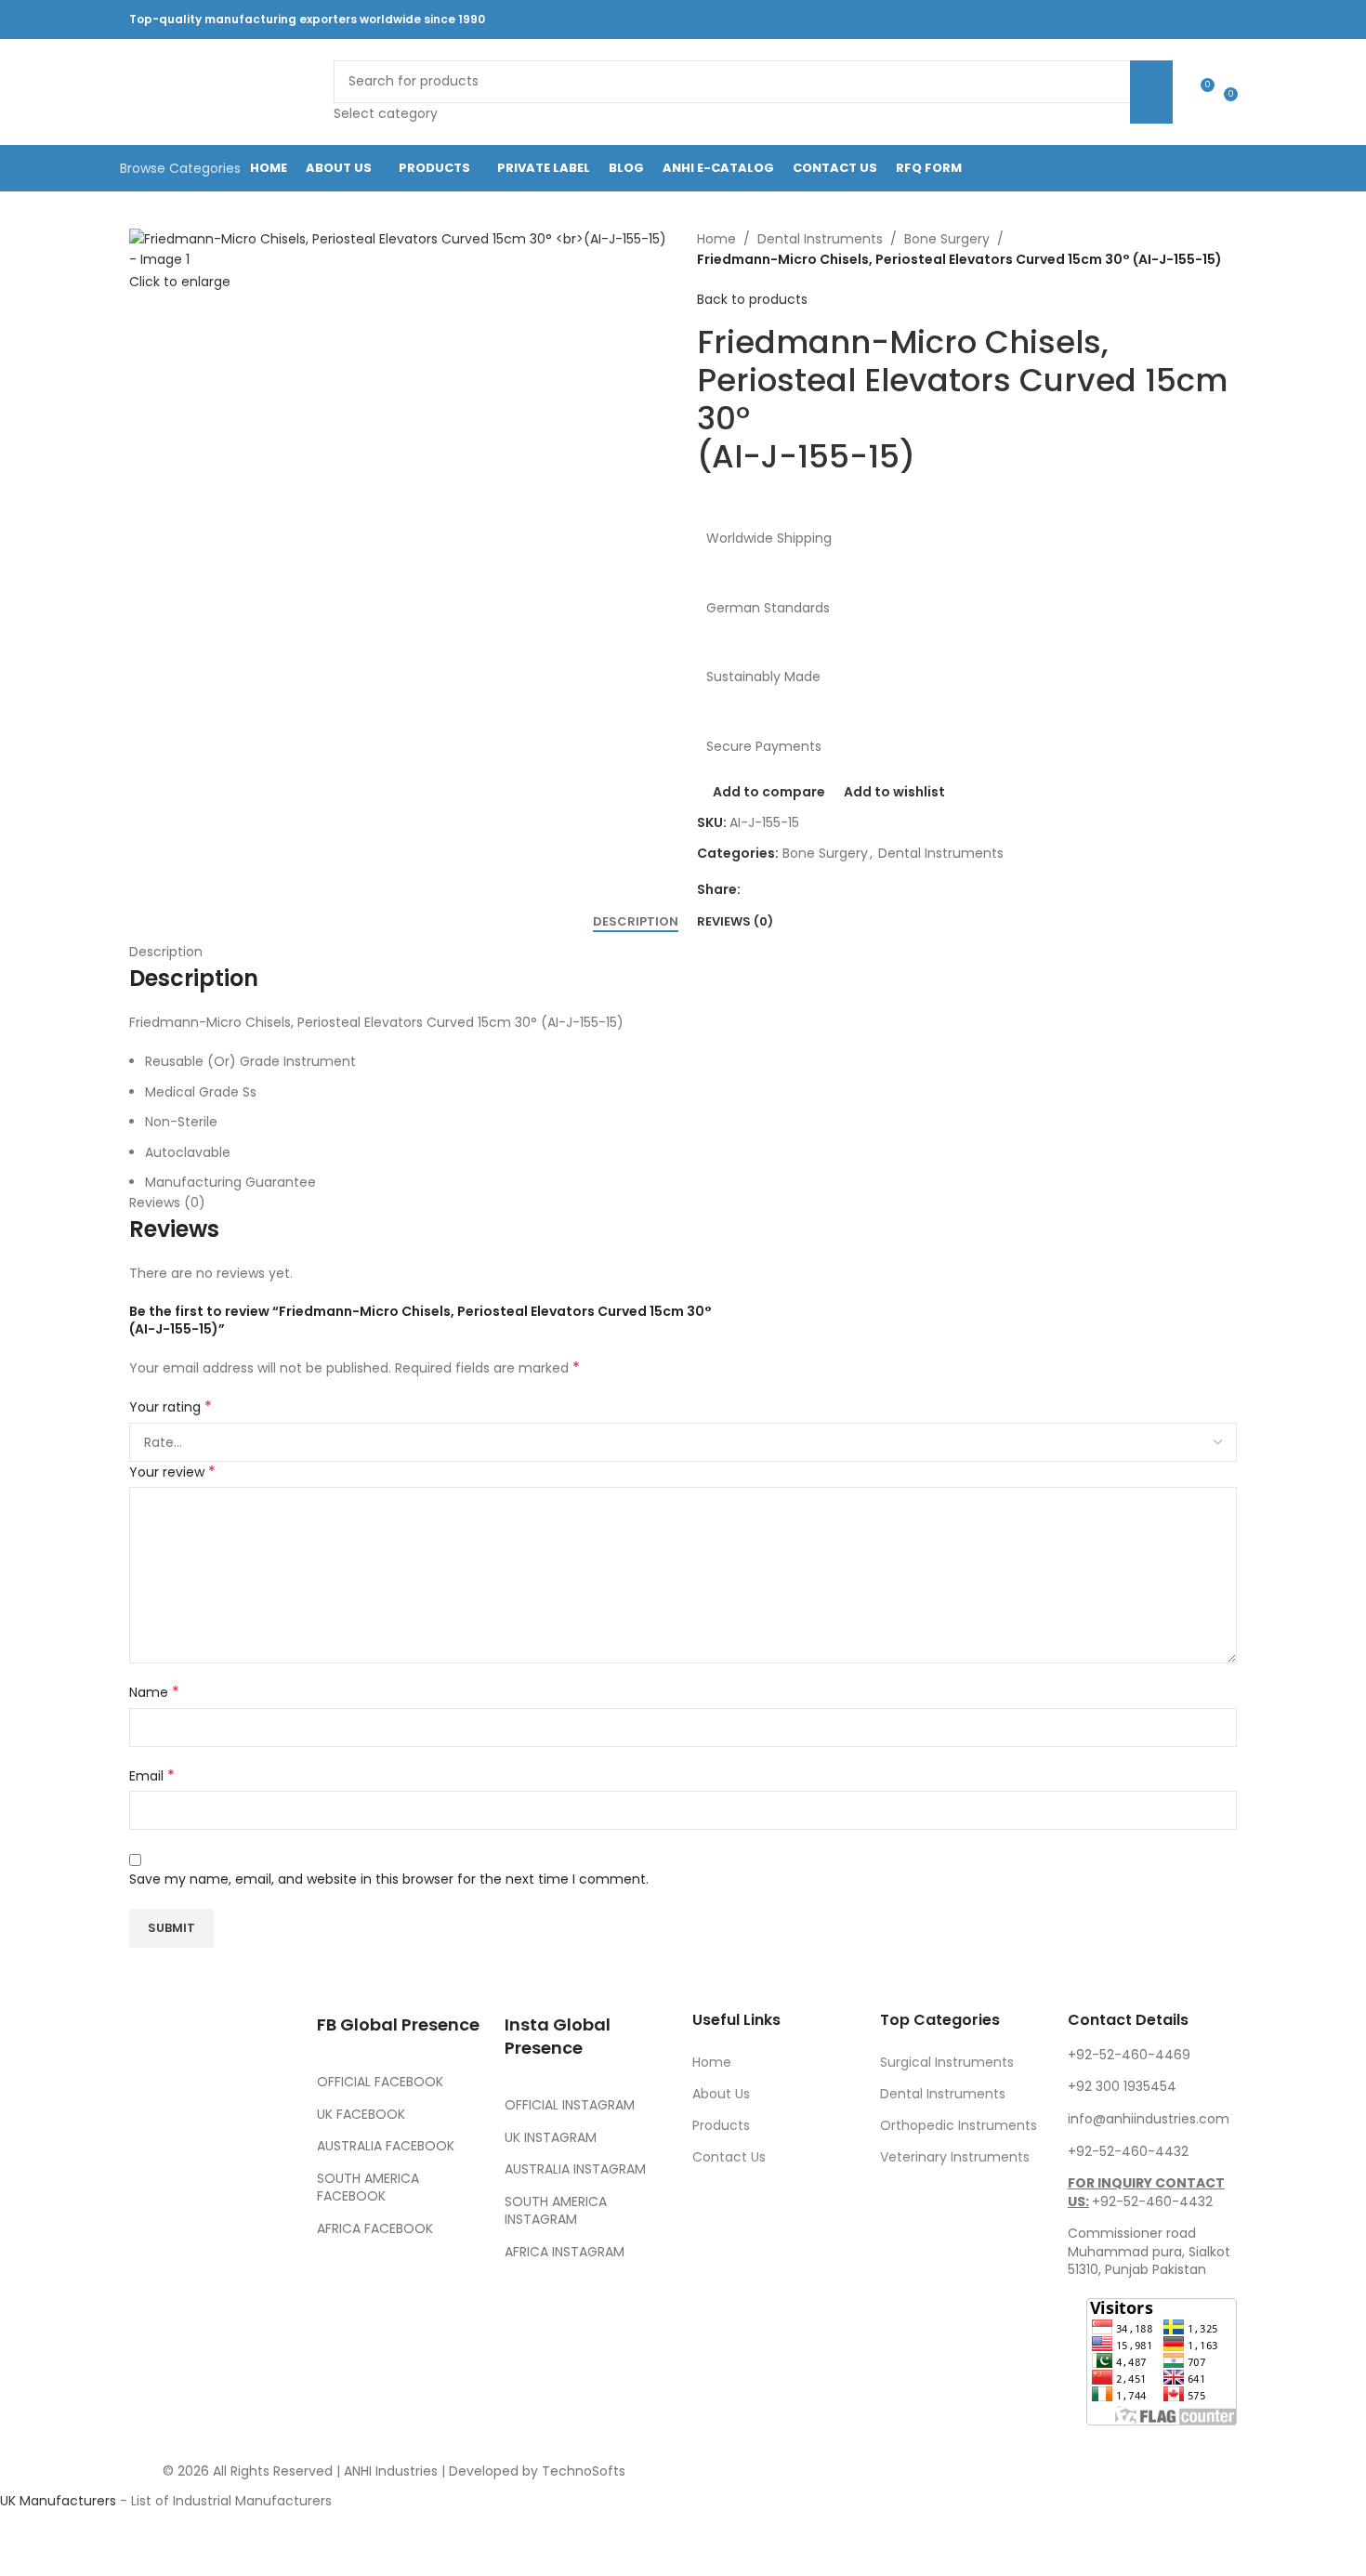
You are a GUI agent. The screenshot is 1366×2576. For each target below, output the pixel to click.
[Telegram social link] (1207, 19)
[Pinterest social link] (1112, 19)
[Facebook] (152, 2220)
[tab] (636, 922)
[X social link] (1065, 19)
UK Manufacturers (58, 2501)
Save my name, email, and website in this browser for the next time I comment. (389, 1879)
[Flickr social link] (1159, 19)
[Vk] (203, 2271)
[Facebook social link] (1042, 19)
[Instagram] (253, 2220)
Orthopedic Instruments (959, 2125)
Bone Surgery (947, 239)
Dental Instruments (820, 239)
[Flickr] (152, 2323)
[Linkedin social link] (1136, 19)
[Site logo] (222, 91)
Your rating (171, 1407)
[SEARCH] (1151, 92)
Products (721, 2125)
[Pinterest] (152, 2271)
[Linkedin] (253, 2271)
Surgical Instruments (947, 2062)
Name (154, 1692)
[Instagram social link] (1089, 19)
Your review (172, 1472)
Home (716, 239)
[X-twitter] (203, 2220)
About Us (721, 2094)
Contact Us (729, 2157)
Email (152, 1776)
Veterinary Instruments (955, 2157)
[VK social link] (1182, 19)
